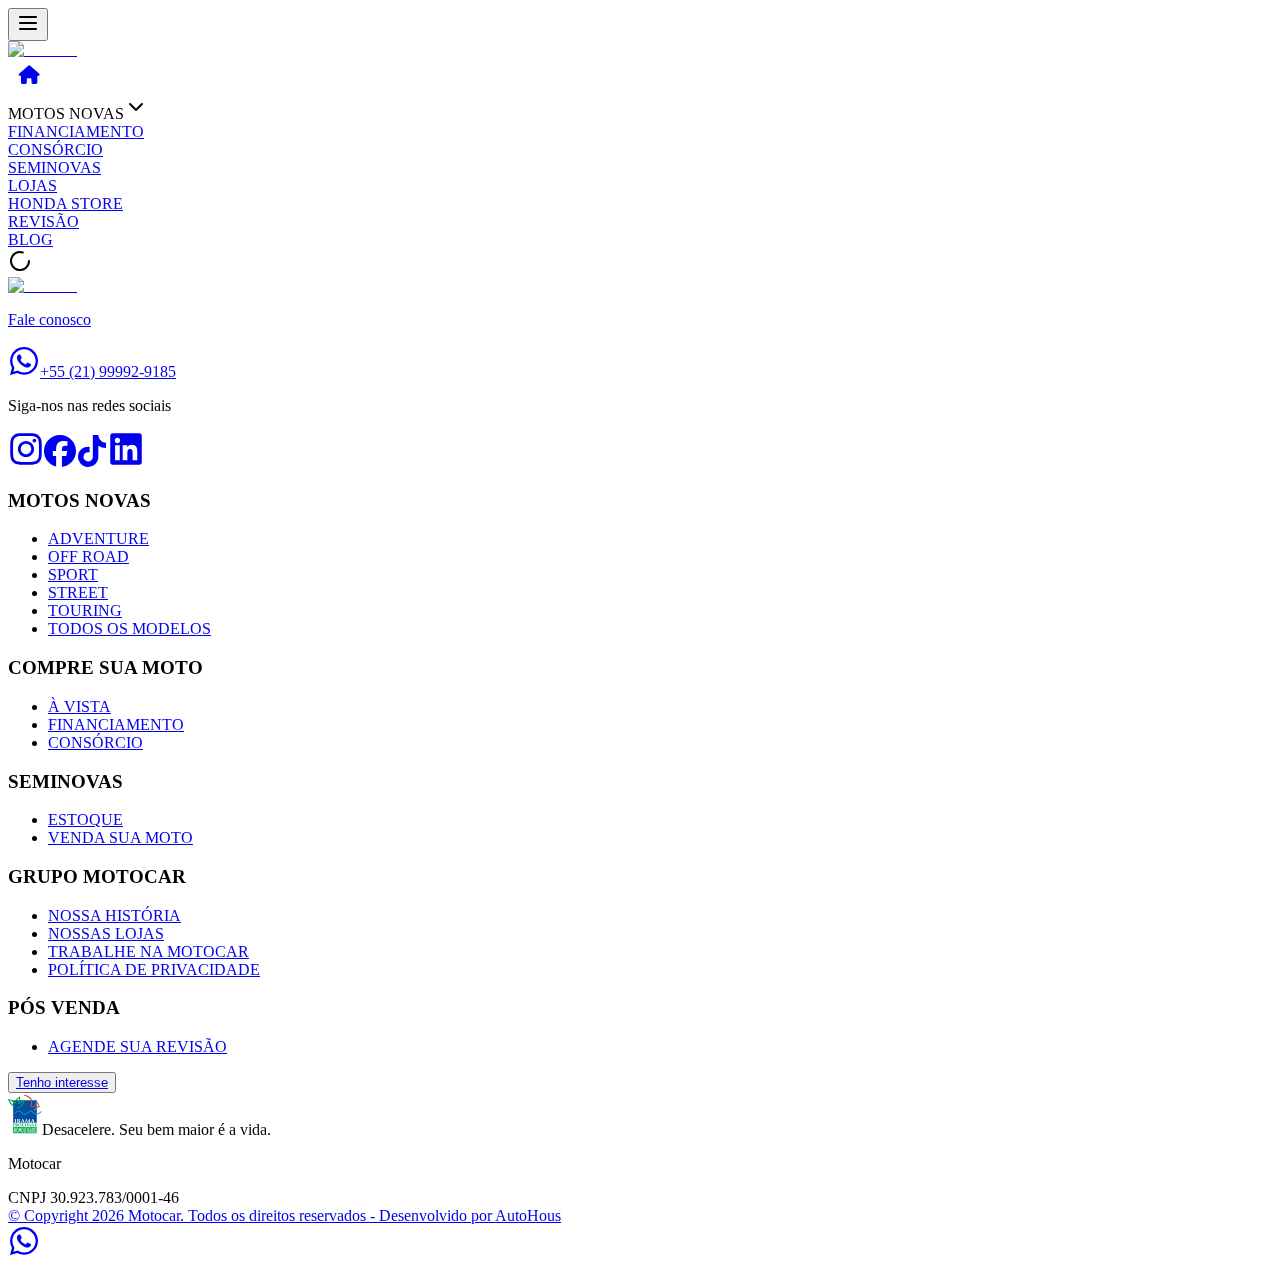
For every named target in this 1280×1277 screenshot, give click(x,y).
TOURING (85, 610)
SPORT (73, 574)
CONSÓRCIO (55, 149)
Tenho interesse (62, 1082)
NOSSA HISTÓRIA (114, 915)
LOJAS (32, 185)
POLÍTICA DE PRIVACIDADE (154, 969)
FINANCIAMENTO (76, 131)
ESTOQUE (85, 819)
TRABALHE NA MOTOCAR (148, 951)
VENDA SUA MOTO (120, 837)
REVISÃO (43, 221)
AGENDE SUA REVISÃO (137, 1046)
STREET (78, 592)
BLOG (30, 239)
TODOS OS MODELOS (129, 628)
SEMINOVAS (54, 167)
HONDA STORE (65, 203)
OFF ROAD (88, 556)
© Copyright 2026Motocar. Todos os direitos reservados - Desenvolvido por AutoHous (284, 1215)
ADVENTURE (98, 538)
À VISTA (79, 706)
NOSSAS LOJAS (106, 933)
